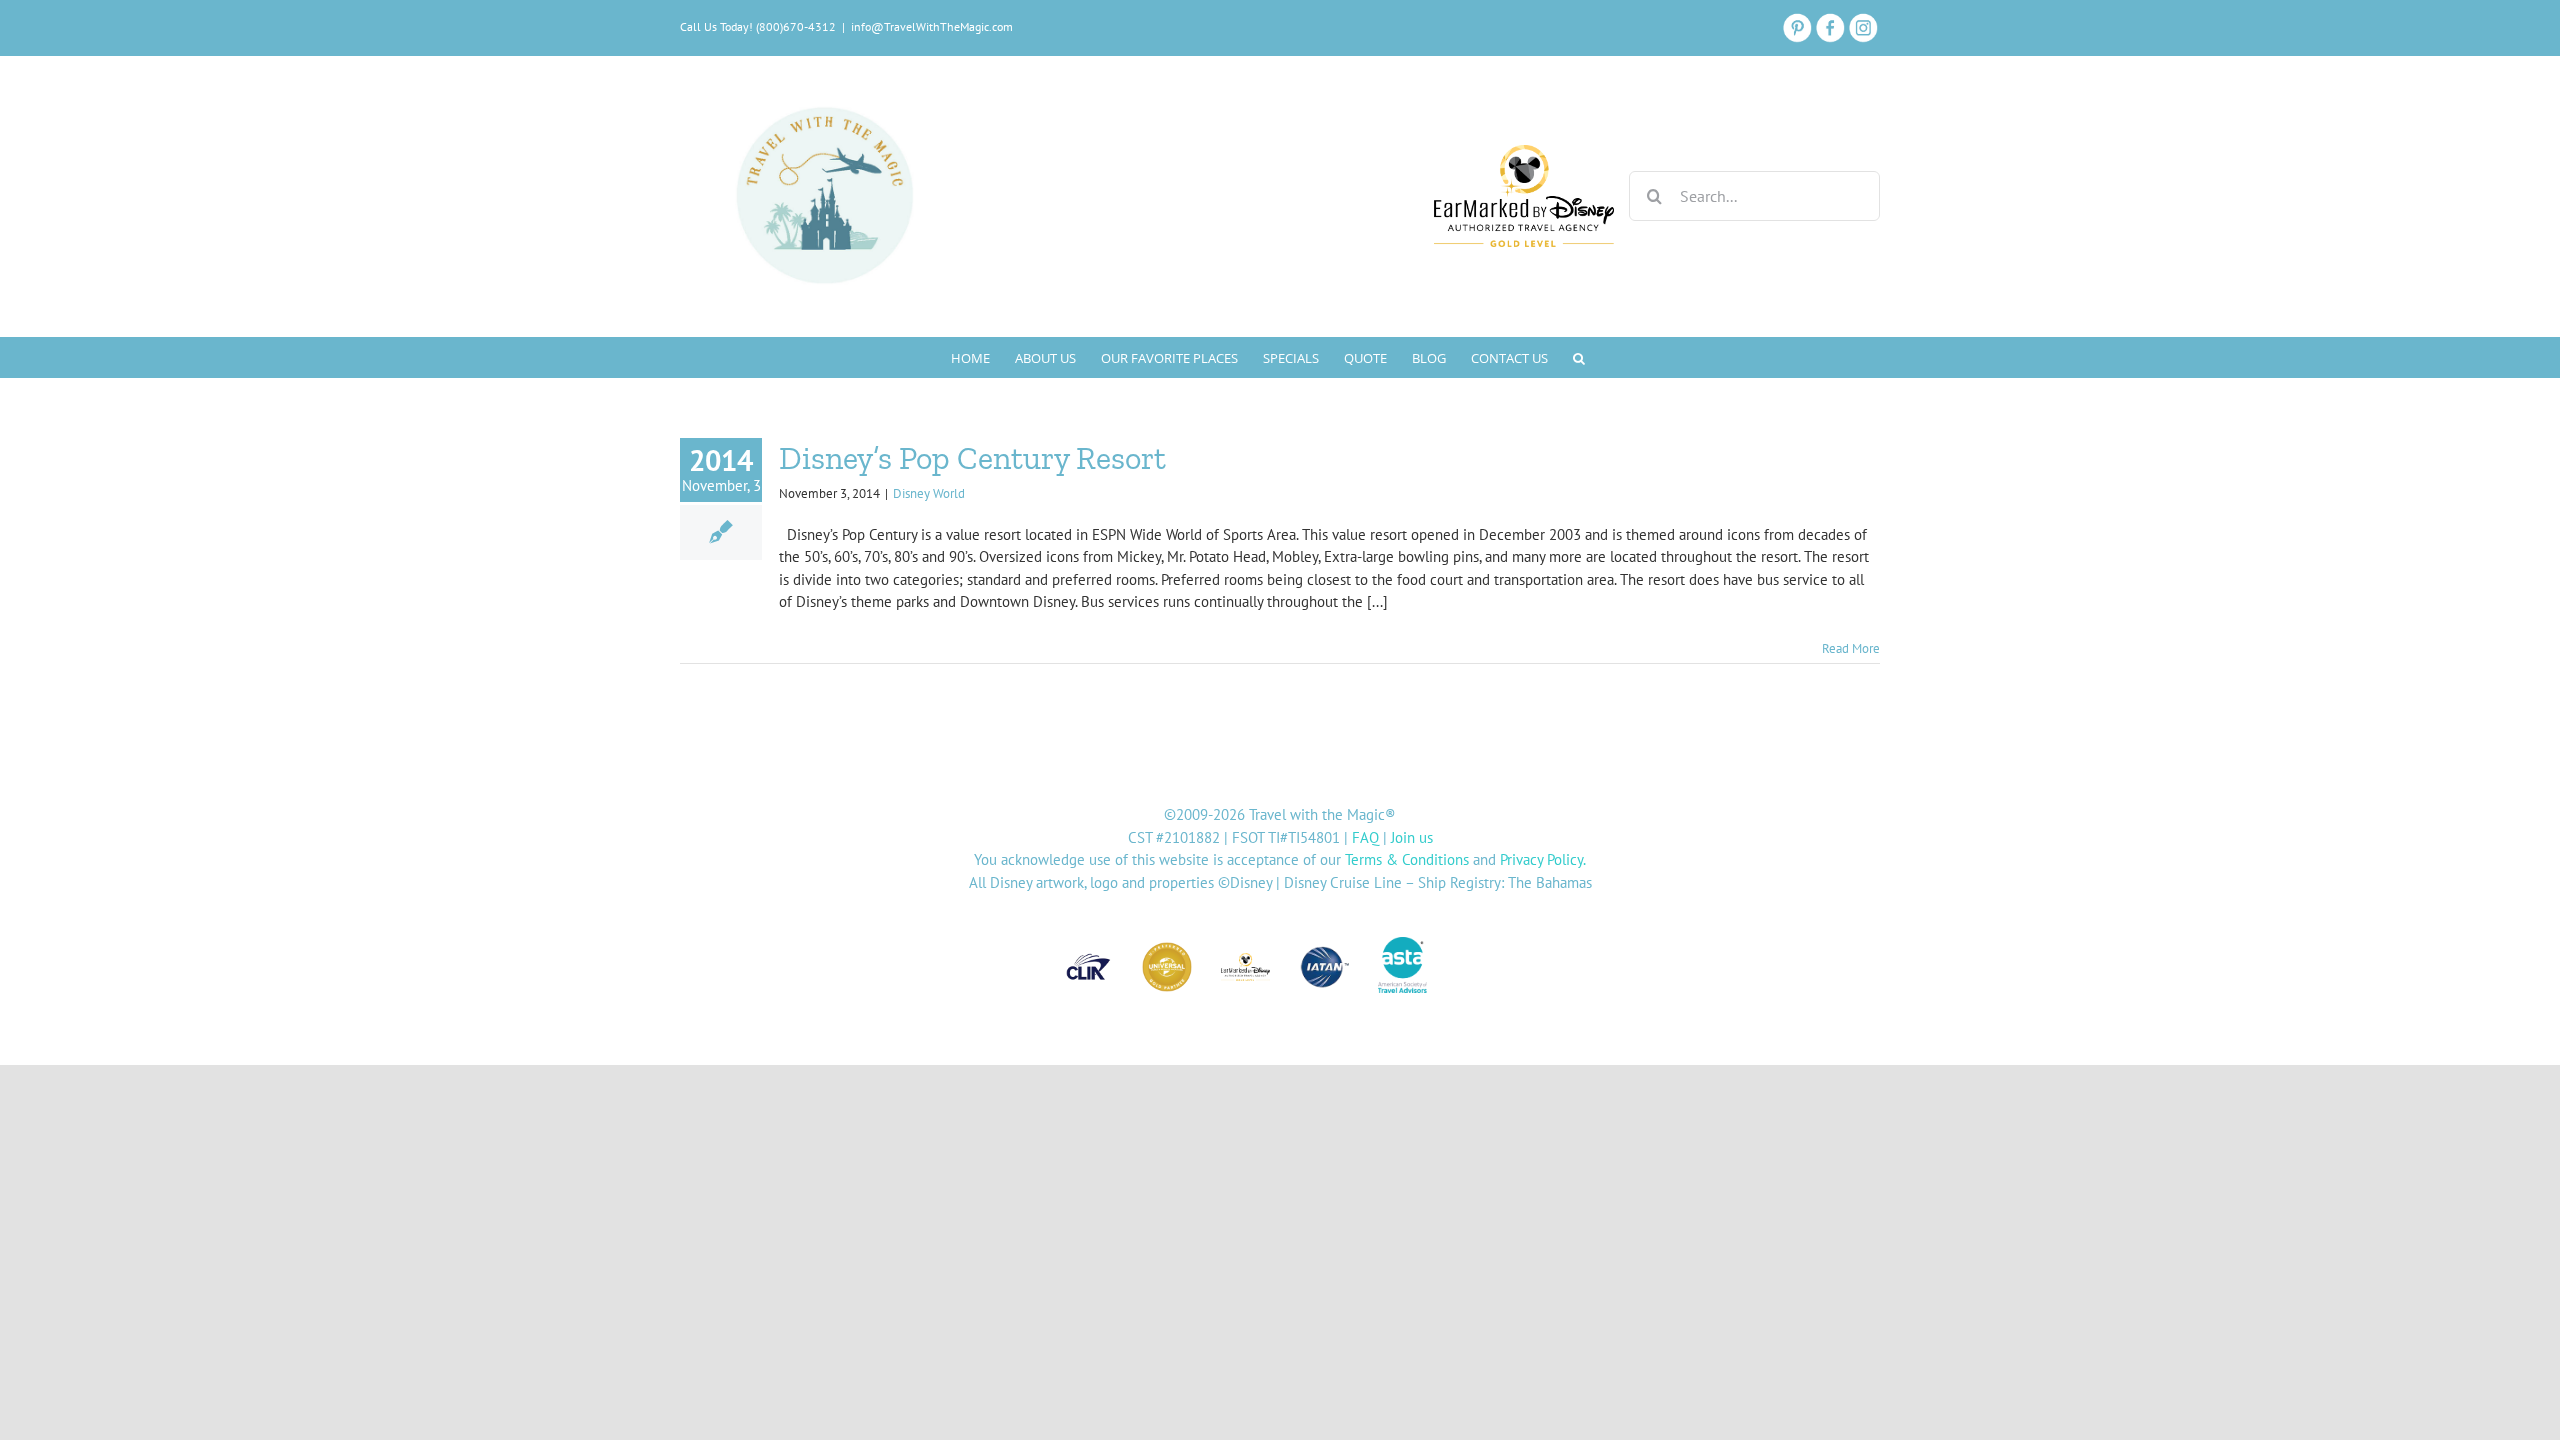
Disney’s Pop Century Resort (972, 458)
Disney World (929, 493)
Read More (1851, 648)
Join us (1412, 837)
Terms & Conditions (1407, 859)
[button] (1579, 357)
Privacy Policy (1541, 859)
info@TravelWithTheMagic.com (932, 26)
